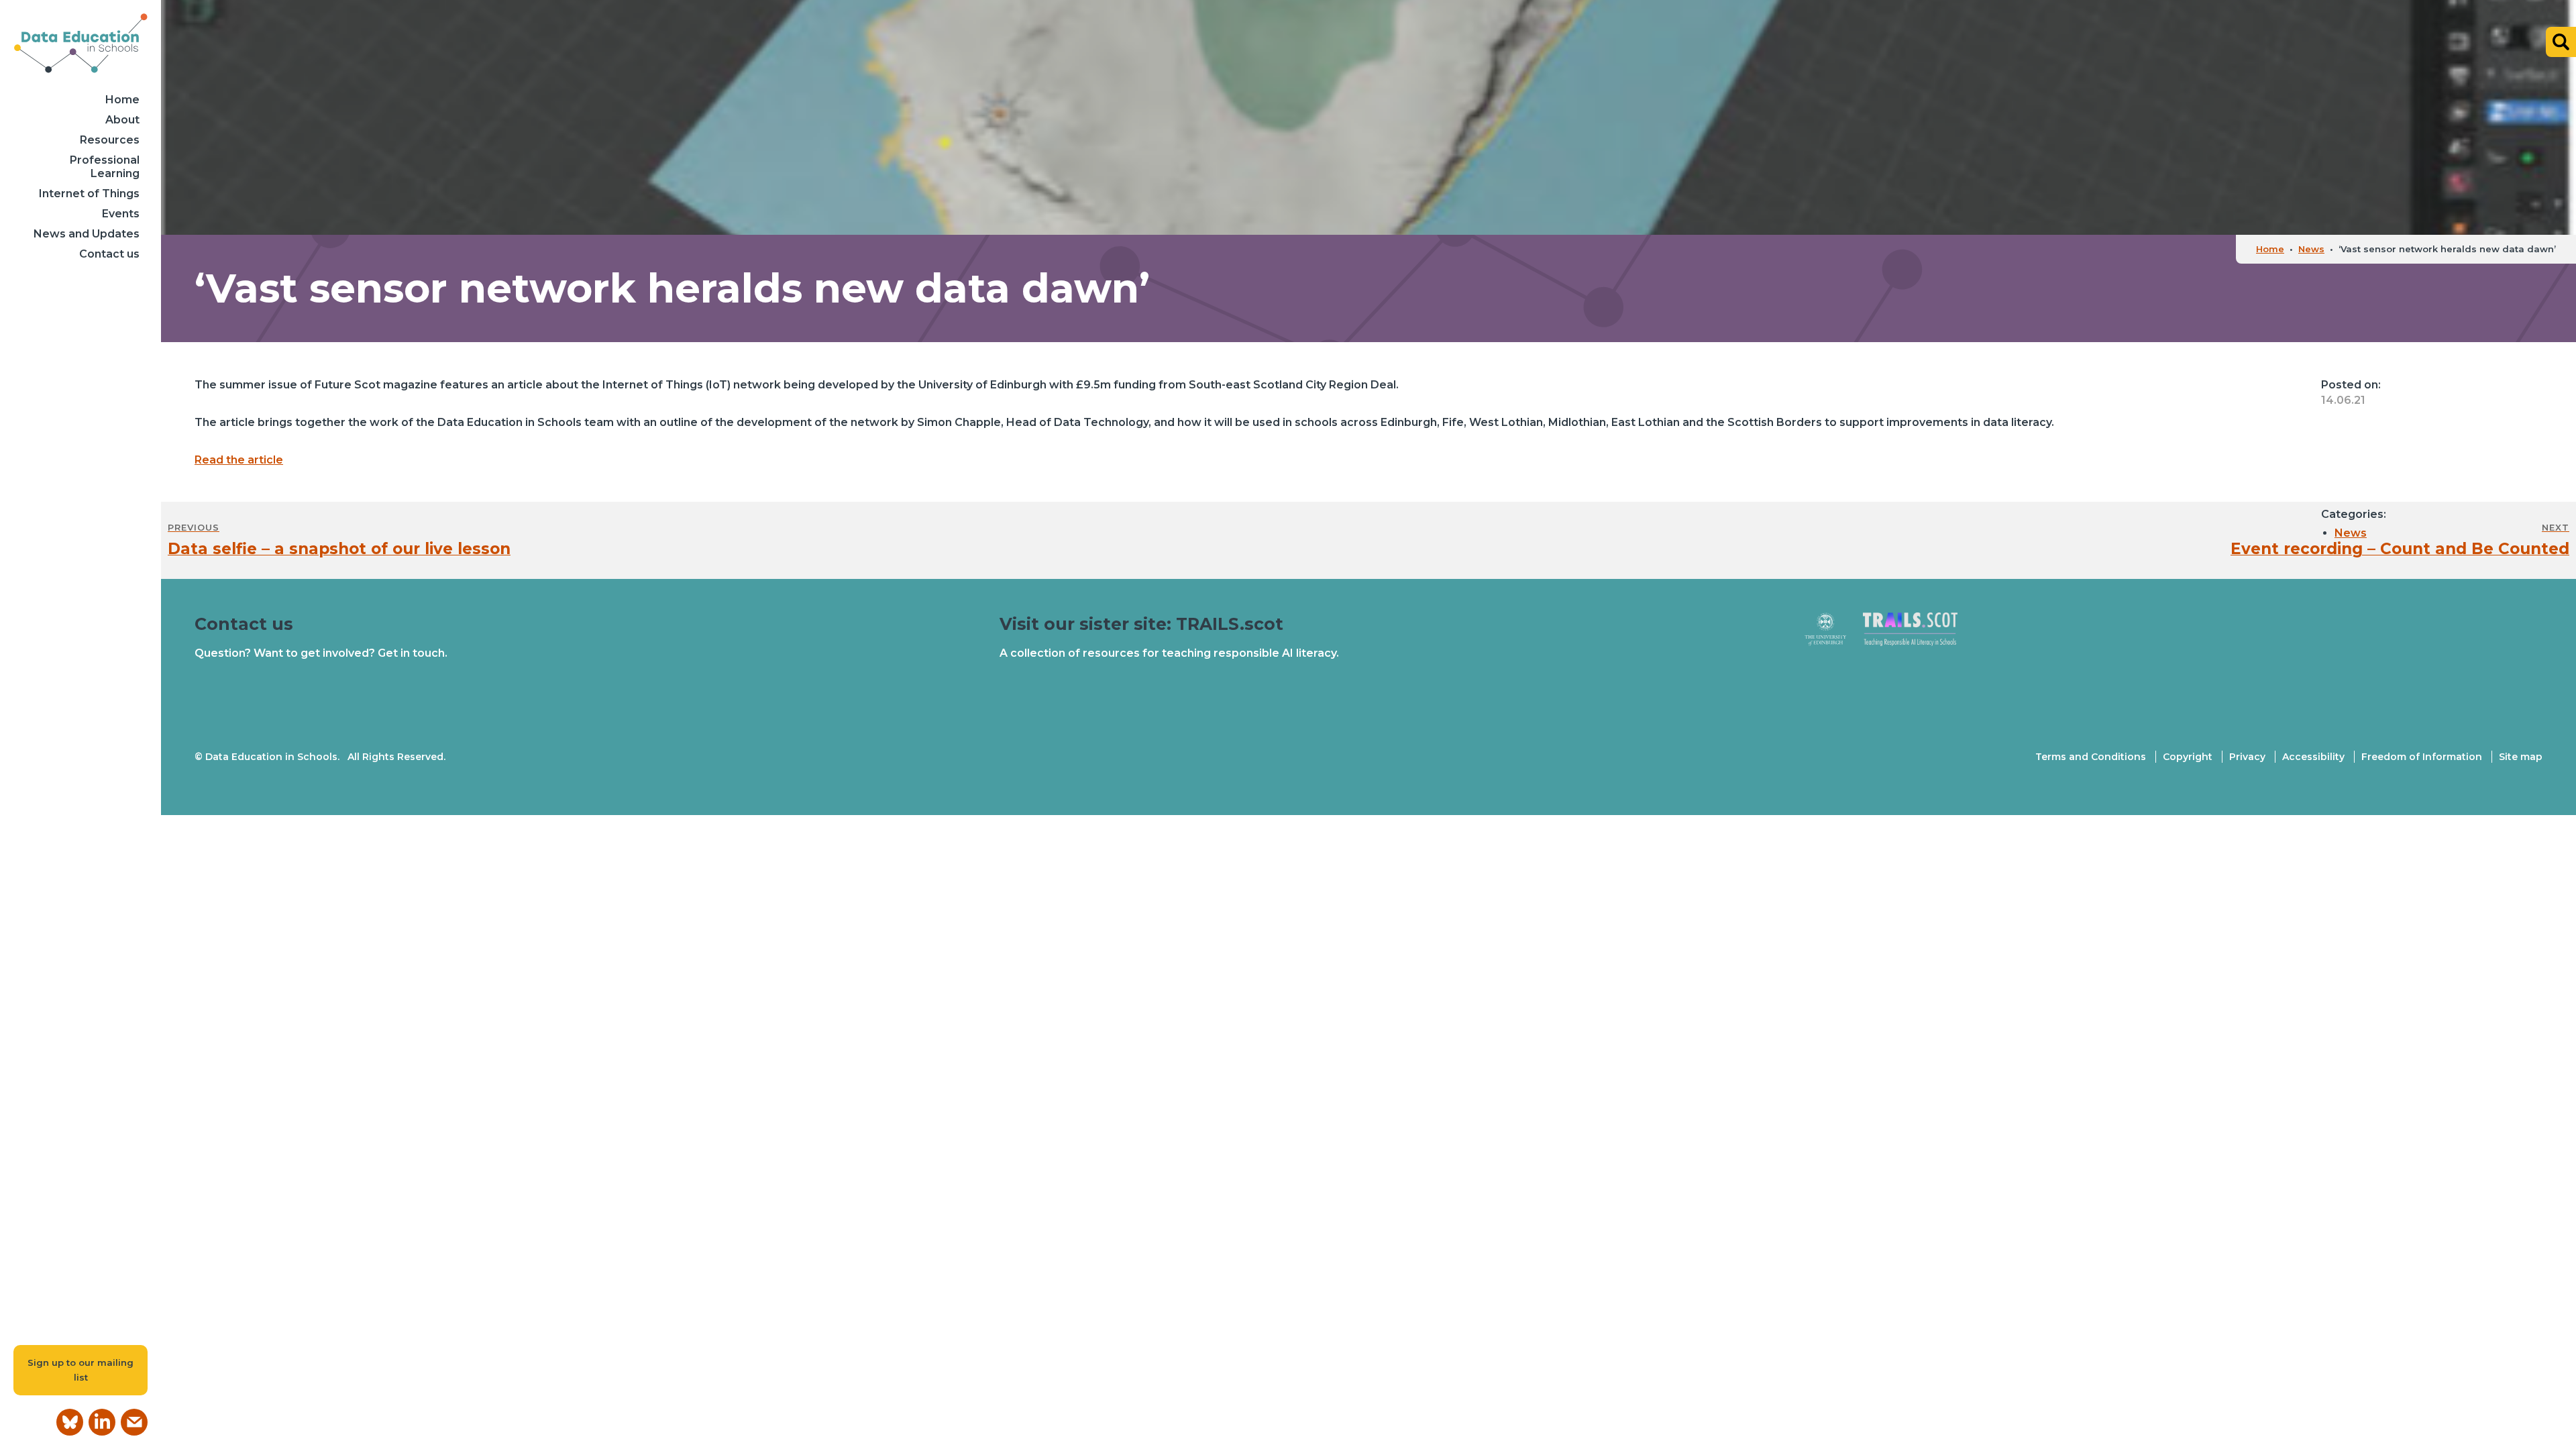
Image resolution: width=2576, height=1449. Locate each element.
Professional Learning (105, 167)
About (122, 120)
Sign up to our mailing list (80, 1370)
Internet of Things (89, 194)
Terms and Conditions (2091, 757)
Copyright (2188, 757)
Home (122, 100)
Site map (2521, 757)
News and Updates (87, 234)
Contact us (109, 254)
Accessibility (2313, 757)
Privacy (2247, 757)
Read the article (239, 460)
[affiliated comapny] (1834, 635)
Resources (110, 140)
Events (121, 214)
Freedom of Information (2422, 757)
